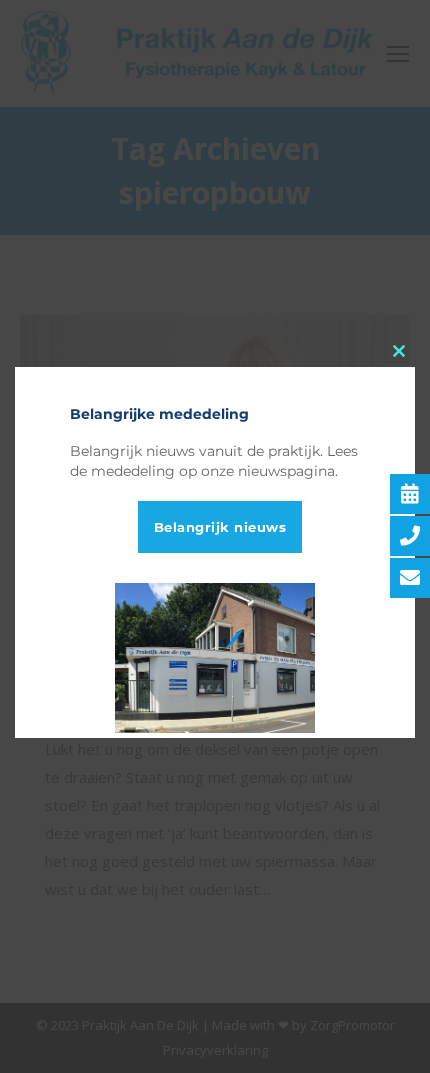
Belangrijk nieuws (220, 527)
